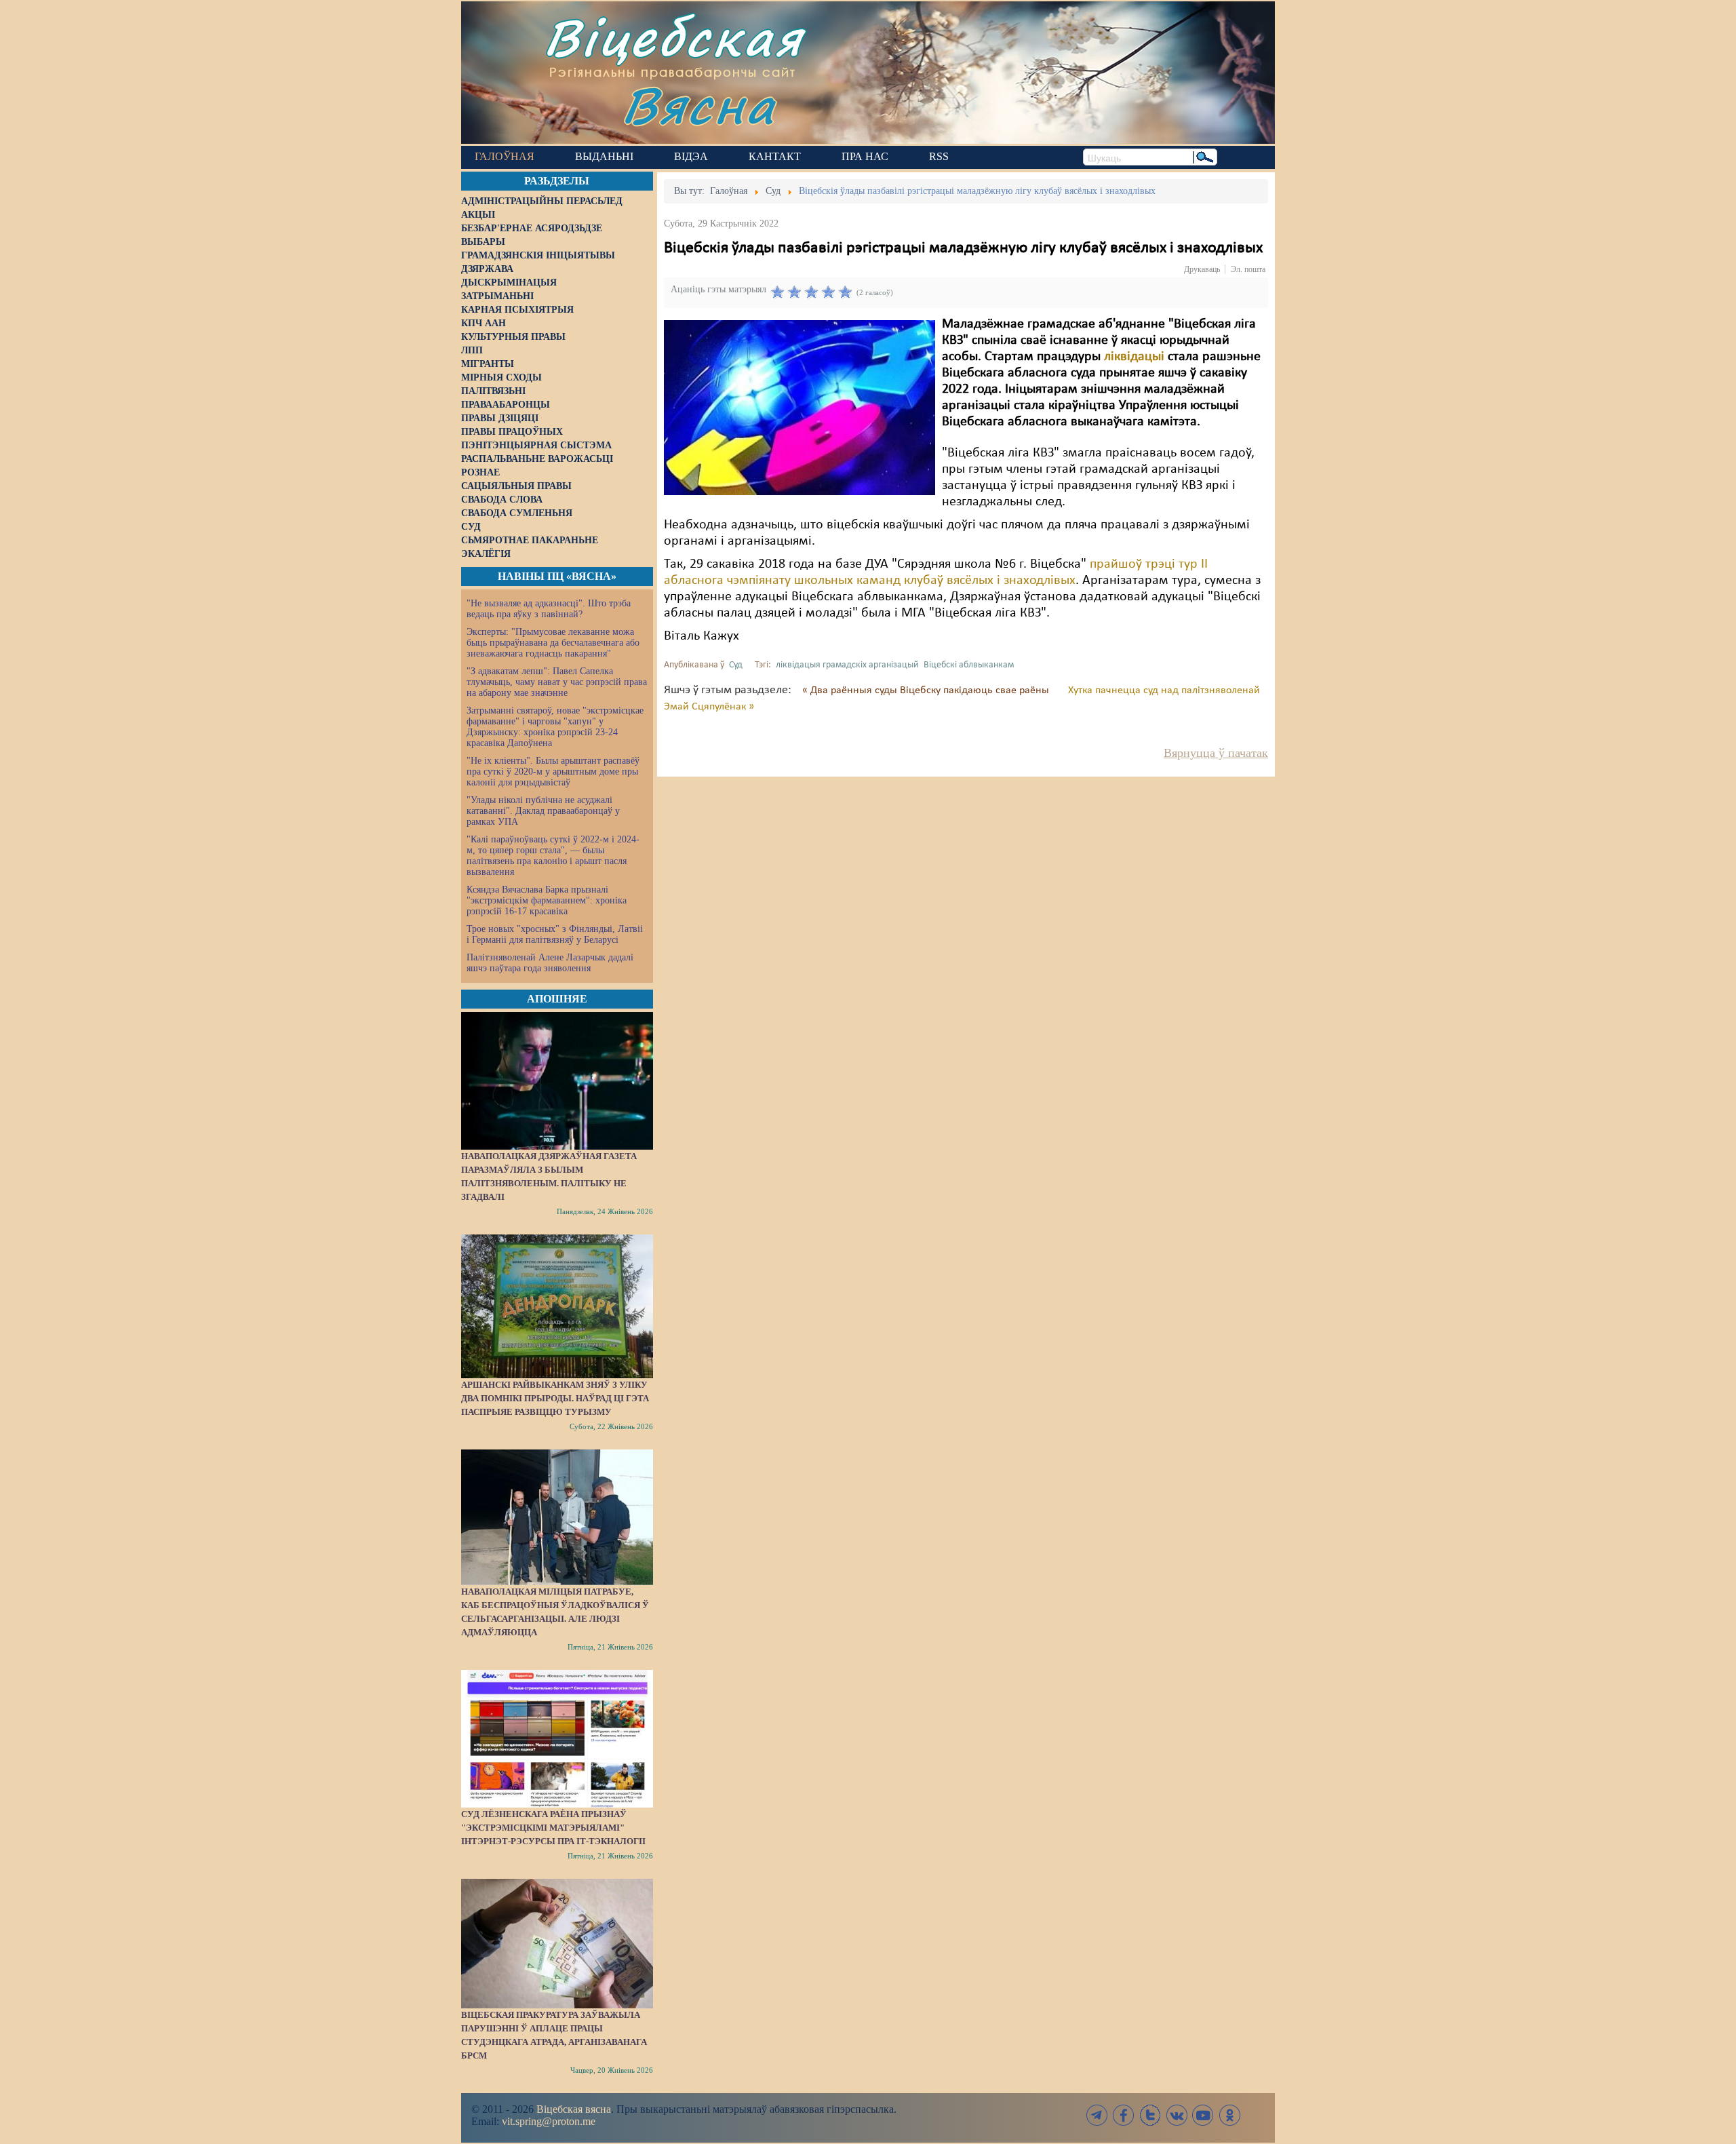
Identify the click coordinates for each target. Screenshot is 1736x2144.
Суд (736, 665)
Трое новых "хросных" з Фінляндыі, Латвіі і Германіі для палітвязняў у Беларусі (555, 934)
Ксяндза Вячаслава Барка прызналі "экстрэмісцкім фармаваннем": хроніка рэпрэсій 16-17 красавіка (547, 900)
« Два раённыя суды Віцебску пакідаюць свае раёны (927, 690)
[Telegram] (1097, 2115)
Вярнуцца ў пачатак (1216, 753)
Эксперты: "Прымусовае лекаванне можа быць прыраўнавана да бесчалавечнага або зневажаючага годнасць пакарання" (553, 643)
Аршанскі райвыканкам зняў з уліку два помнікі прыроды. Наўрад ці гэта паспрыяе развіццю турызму (555, 1398)
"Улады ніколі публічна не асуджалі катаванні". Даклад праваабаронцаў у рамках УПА (543, 811)
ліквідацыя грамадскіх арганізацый (847, 665)
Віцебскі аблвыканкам (969, 665)
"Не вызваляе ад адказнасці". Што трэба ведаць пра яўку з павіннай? (549, 609)
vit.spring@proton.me (549, 2121)
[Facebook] (1124, 2115)
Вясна (699, 105)
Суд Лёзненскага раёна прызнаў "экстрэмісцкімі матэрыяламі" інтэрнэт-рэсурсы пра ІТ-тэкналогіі (553, 1828)
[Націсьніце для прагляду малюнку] (800, 408)
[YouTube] (1203, 2115)
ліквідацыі (1134, 357)
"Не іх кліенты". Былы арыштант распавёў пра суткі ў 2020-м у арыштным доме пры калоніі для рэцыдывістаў (553, 772)
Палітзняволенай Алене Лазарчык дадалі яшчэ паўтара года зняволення (550, 963)
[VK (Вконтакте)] (1177, 2115)
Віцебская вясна (574, 2109)
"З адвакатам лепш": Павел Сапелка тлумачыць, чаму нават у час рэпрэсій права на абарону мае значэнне (557, 682)
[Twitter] (1150, 2115)
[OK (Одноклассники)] (1229, 2115)
